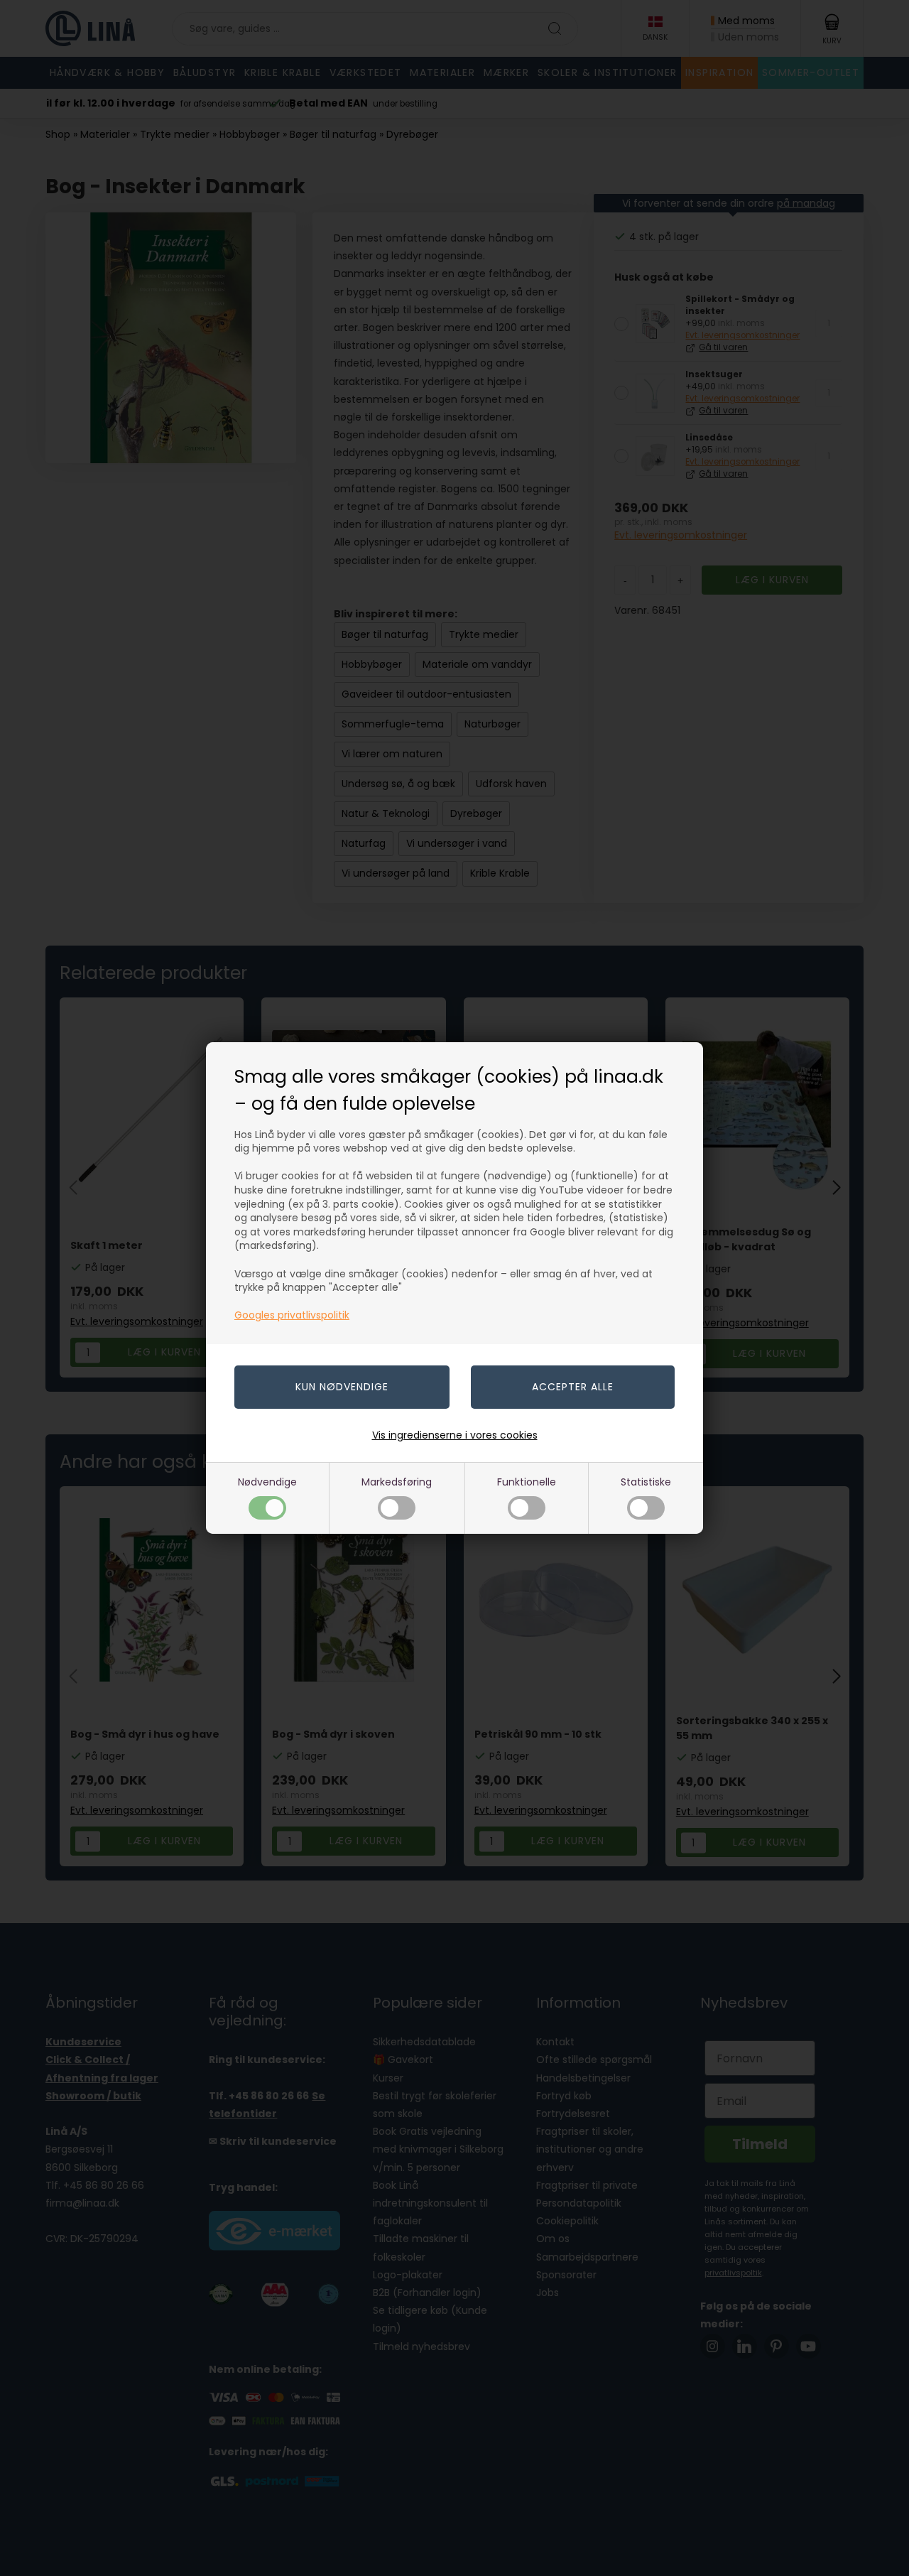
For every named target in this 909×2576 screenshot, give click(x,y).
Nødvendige (267, 1482)
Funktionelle (527, 1482)
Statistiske (646, 1482)
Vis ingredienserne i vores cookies (455, 1435)
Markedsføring (397, 1482)
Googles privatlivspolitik (292, 1315)
